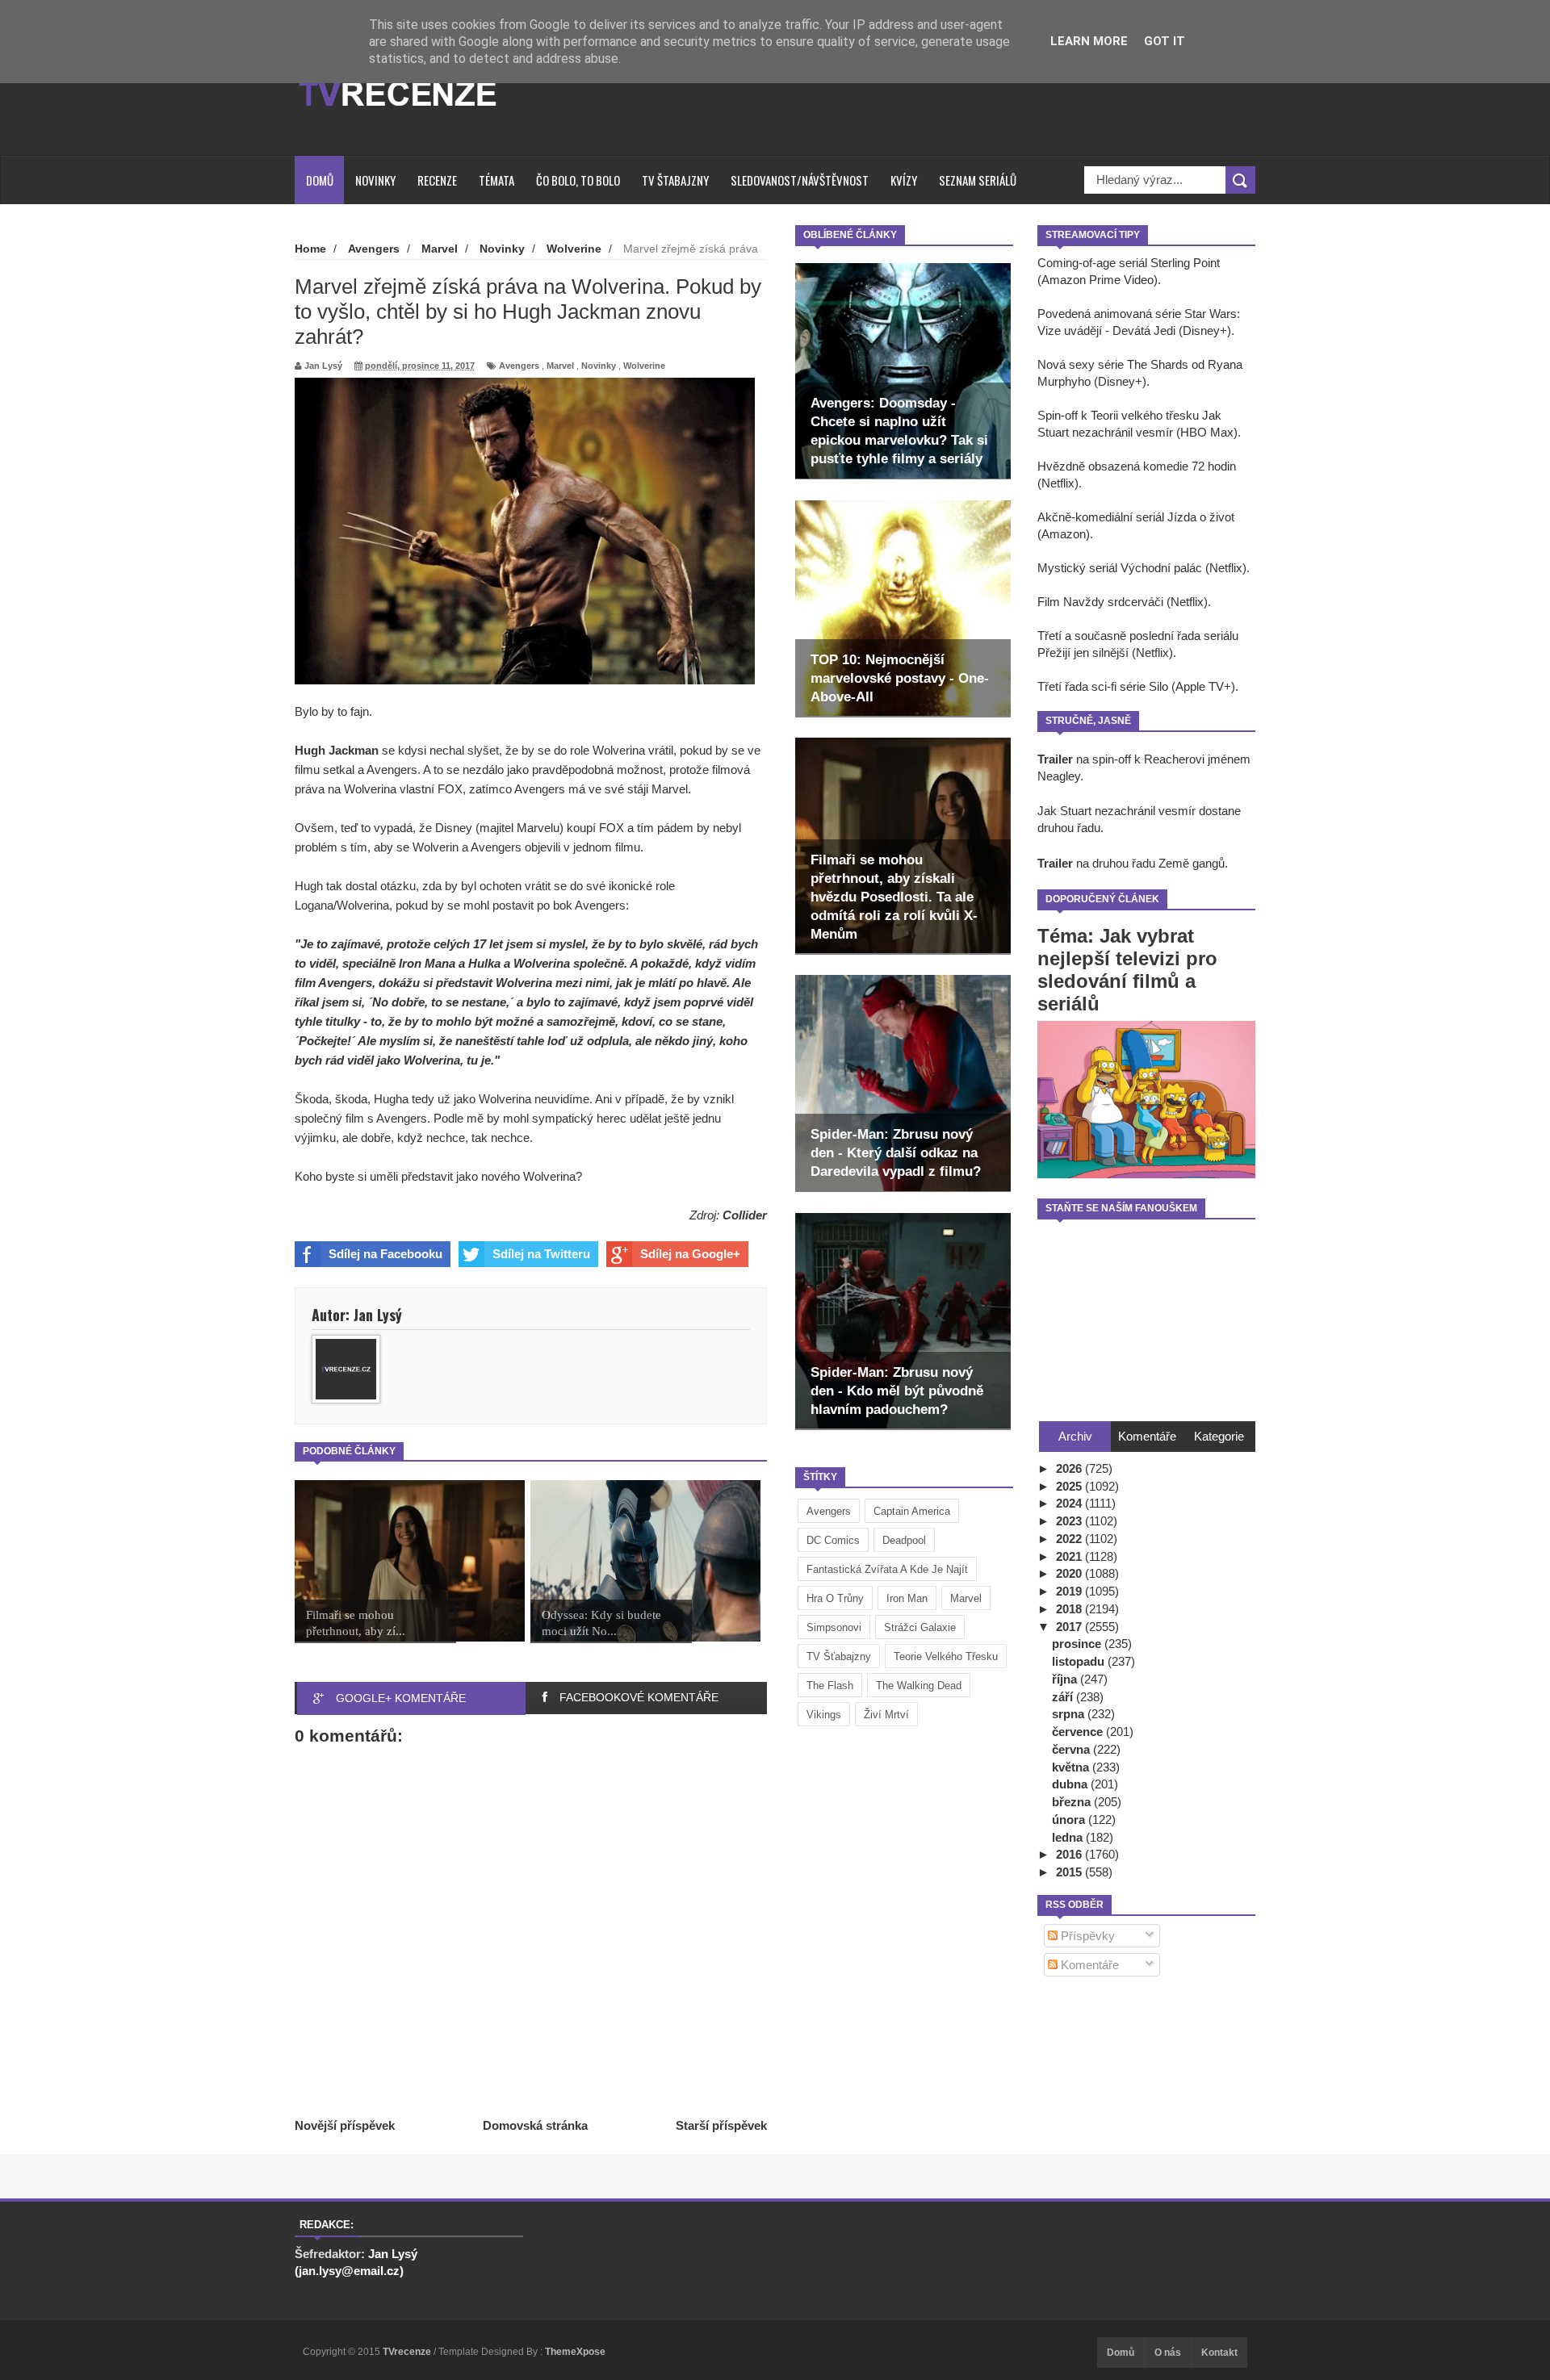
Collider (745, 1215)
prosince (1078, 1644)
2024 (1070, 1503)
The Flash (830, 1686)
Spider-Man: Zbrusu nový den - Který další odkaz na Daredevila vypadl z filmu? (896, 1153)
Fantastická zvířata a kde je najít (887, 1569)
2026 (1070, 1468)
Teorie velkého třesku (946, 1656)
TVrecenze (408, 2352)
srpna (1070, 1714)
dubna (1071, 1784)
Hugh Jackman (337, 750)
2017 (1070, 1627)
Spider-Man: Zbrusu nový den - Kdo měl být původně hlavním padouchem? (897, 1391)
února (1070, 1820)
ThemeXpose (575, 2352)
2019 (1070, 1591)
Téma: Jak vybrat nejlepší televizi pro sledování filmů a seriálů (1127, 970)
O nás (1168, 2353)
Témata (496, 180)
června (1072, 1749)
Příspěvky (1086, 1936)
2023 (1070, 1521)
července (1079, 1732)
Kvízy (904, 180)
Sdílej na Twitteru (541, 1254)
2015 (1070, 1872)
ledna (1069, 1837)
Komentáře (1088, 1965)
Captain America (912, 1511)
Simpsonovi (834, 1627)
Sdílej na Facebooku (385, 1254)
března (1073, 1802)
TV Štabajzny (675, 180)
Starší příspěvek (721, 2125)
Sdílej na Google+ (690, 1254)
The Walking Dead (919, 1686)
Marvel (966, 1598)
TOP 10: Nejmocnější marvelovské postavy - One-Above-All (900, 678)
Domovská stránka (535, 2125)
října (1066, 1679)
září (1064, 1697)
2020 (1070, 1573)
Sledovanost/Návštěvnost (800, 180)
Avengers (829, 1511)
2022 (1070, 1539)
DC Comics (833, 1540)
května (1072, 1767)
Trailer (1055, 759)
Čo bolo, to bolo (578, 180)
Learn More (1089, 41)
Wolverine (644, 366)
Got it (1165, 41)
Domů (320, 180)
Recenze (437, 180)
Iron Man (907, 1598)
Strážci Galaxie (920, 1627)
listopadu (1080, 1661)
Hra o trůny (835, 1598)
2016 (1070, 1854)
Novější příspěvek (345, 2125)
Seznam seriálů (978, 180)
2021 (1070, 1556)
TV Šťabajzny (839, 1656)
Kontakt (1219, 2353)
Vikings (824, 1715)
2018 (1070, 1609)
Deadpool (904, 1540)
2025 (1070, 1486)
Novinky (375, 180)
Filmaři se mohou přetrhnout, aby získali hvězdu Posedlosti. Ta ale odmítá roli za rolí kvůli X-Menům (894, 897)
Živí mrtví (886, 1715)
